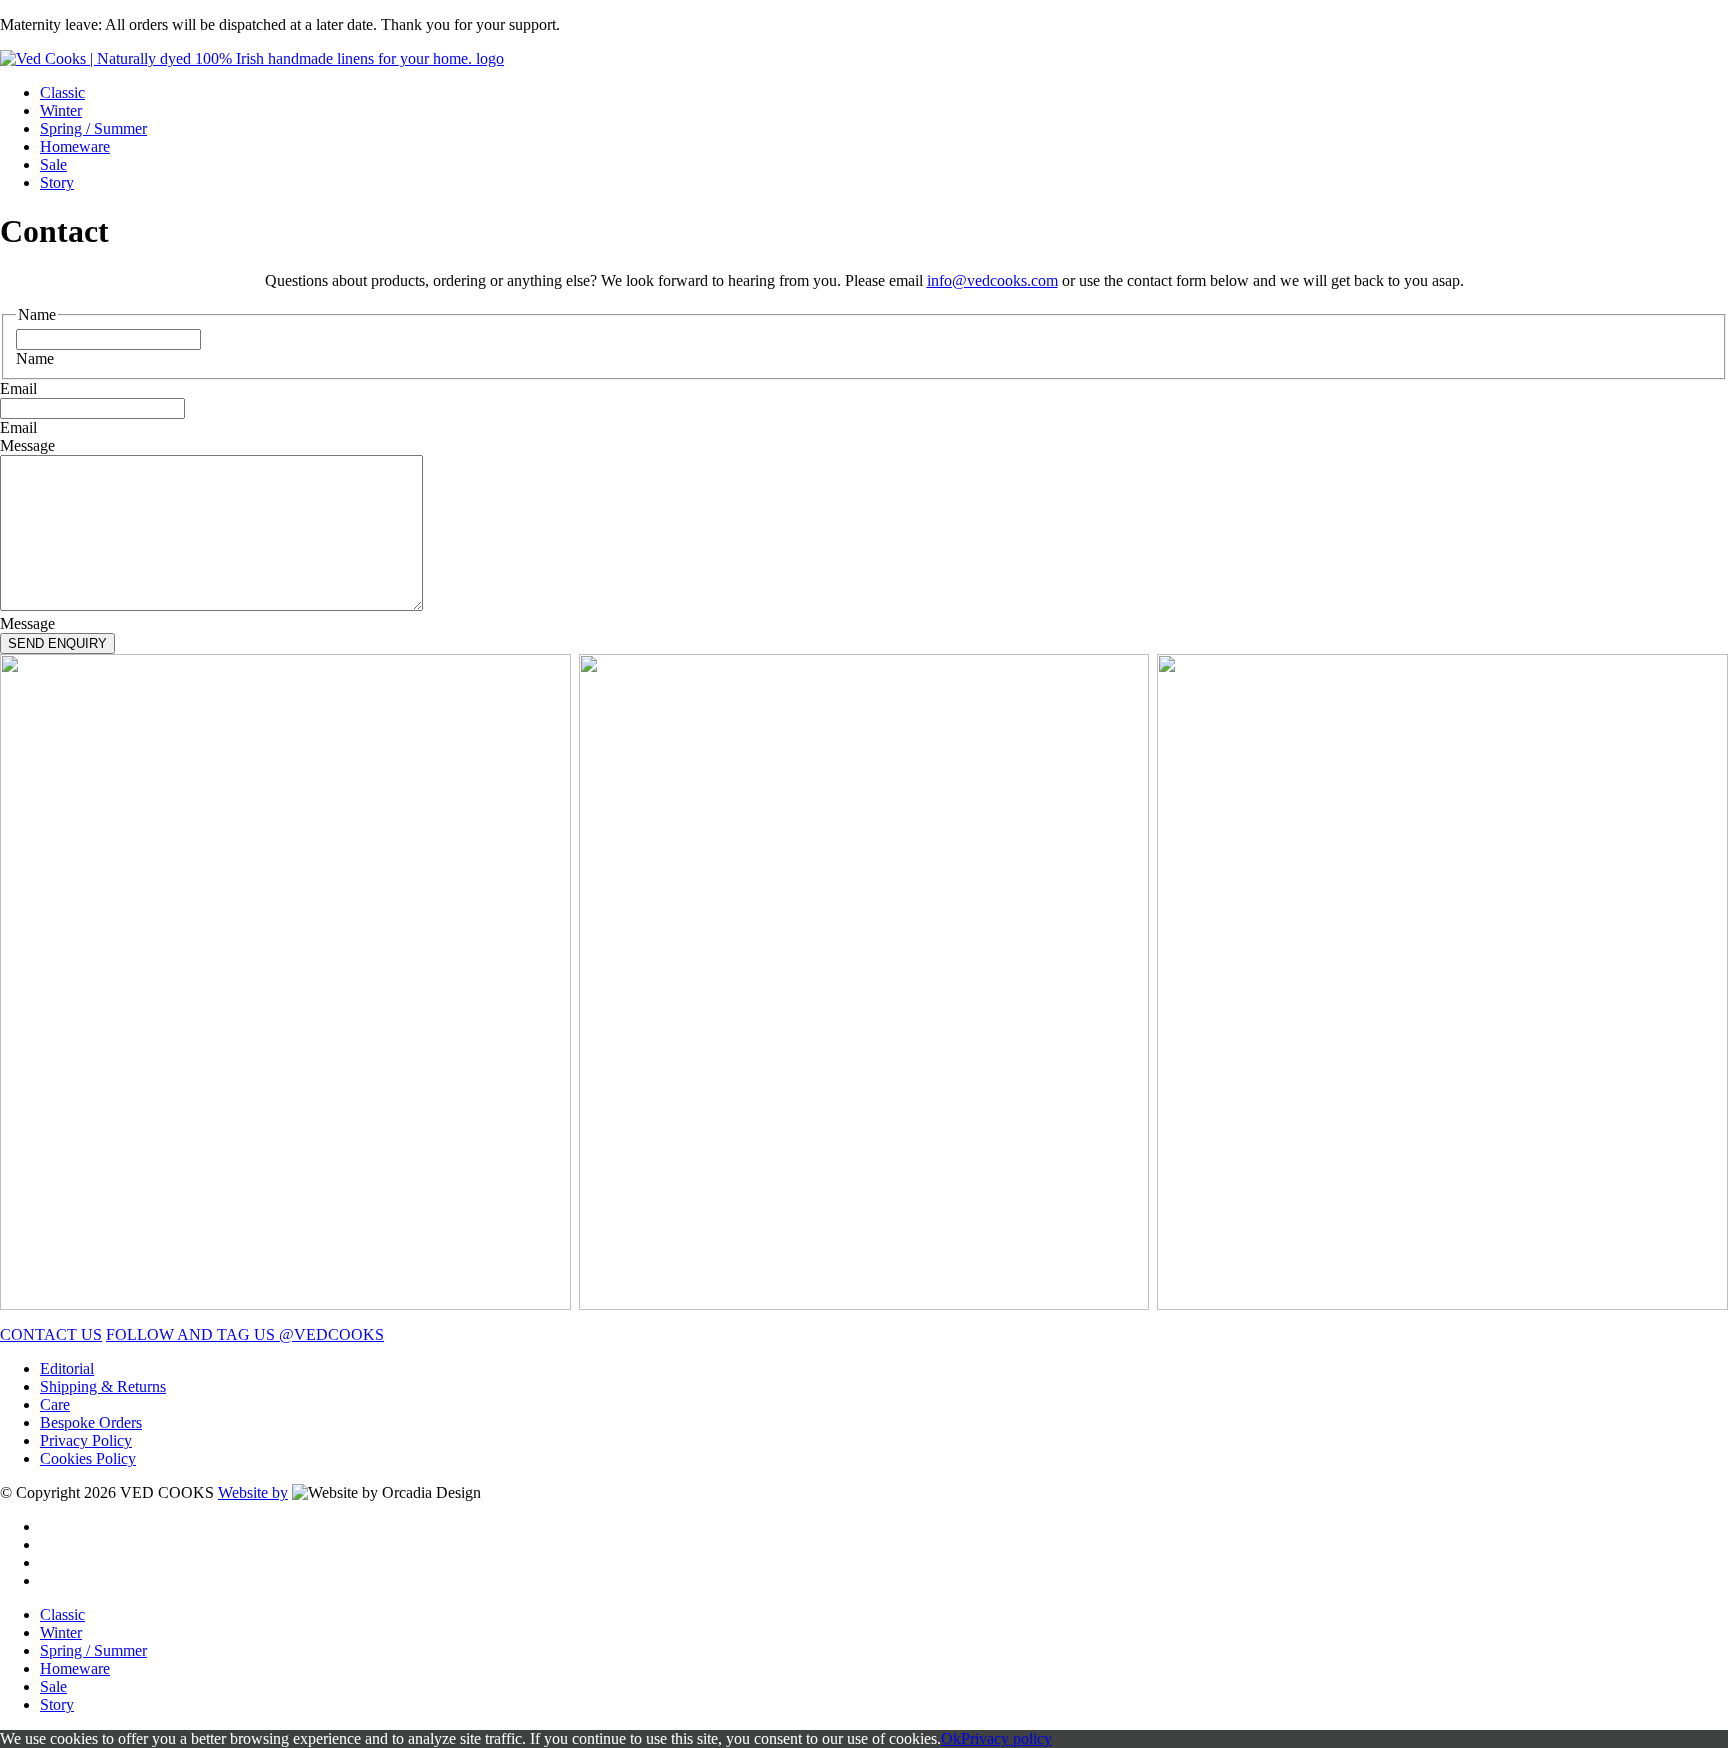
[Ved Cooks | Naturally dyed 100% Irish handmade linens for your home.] (252, 58)
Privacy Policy (86, 1440)
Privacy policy (1006, 1738)
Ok (951, 1738)
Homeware (75, 146)
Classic (62, 92)
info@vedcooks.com (992, 280)
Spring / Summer (93, 128)
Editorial (67, 1368)
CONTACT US (51, 1334)
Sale (53, 164)
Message (27, 445)
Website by (253, 1492)
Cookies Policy (88, 1458)
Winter (61, 110)
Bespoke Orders (91, 1422)
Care (55, 1404)
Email (18, 388)
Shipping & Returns (103, 1386)
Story (57, 182)
